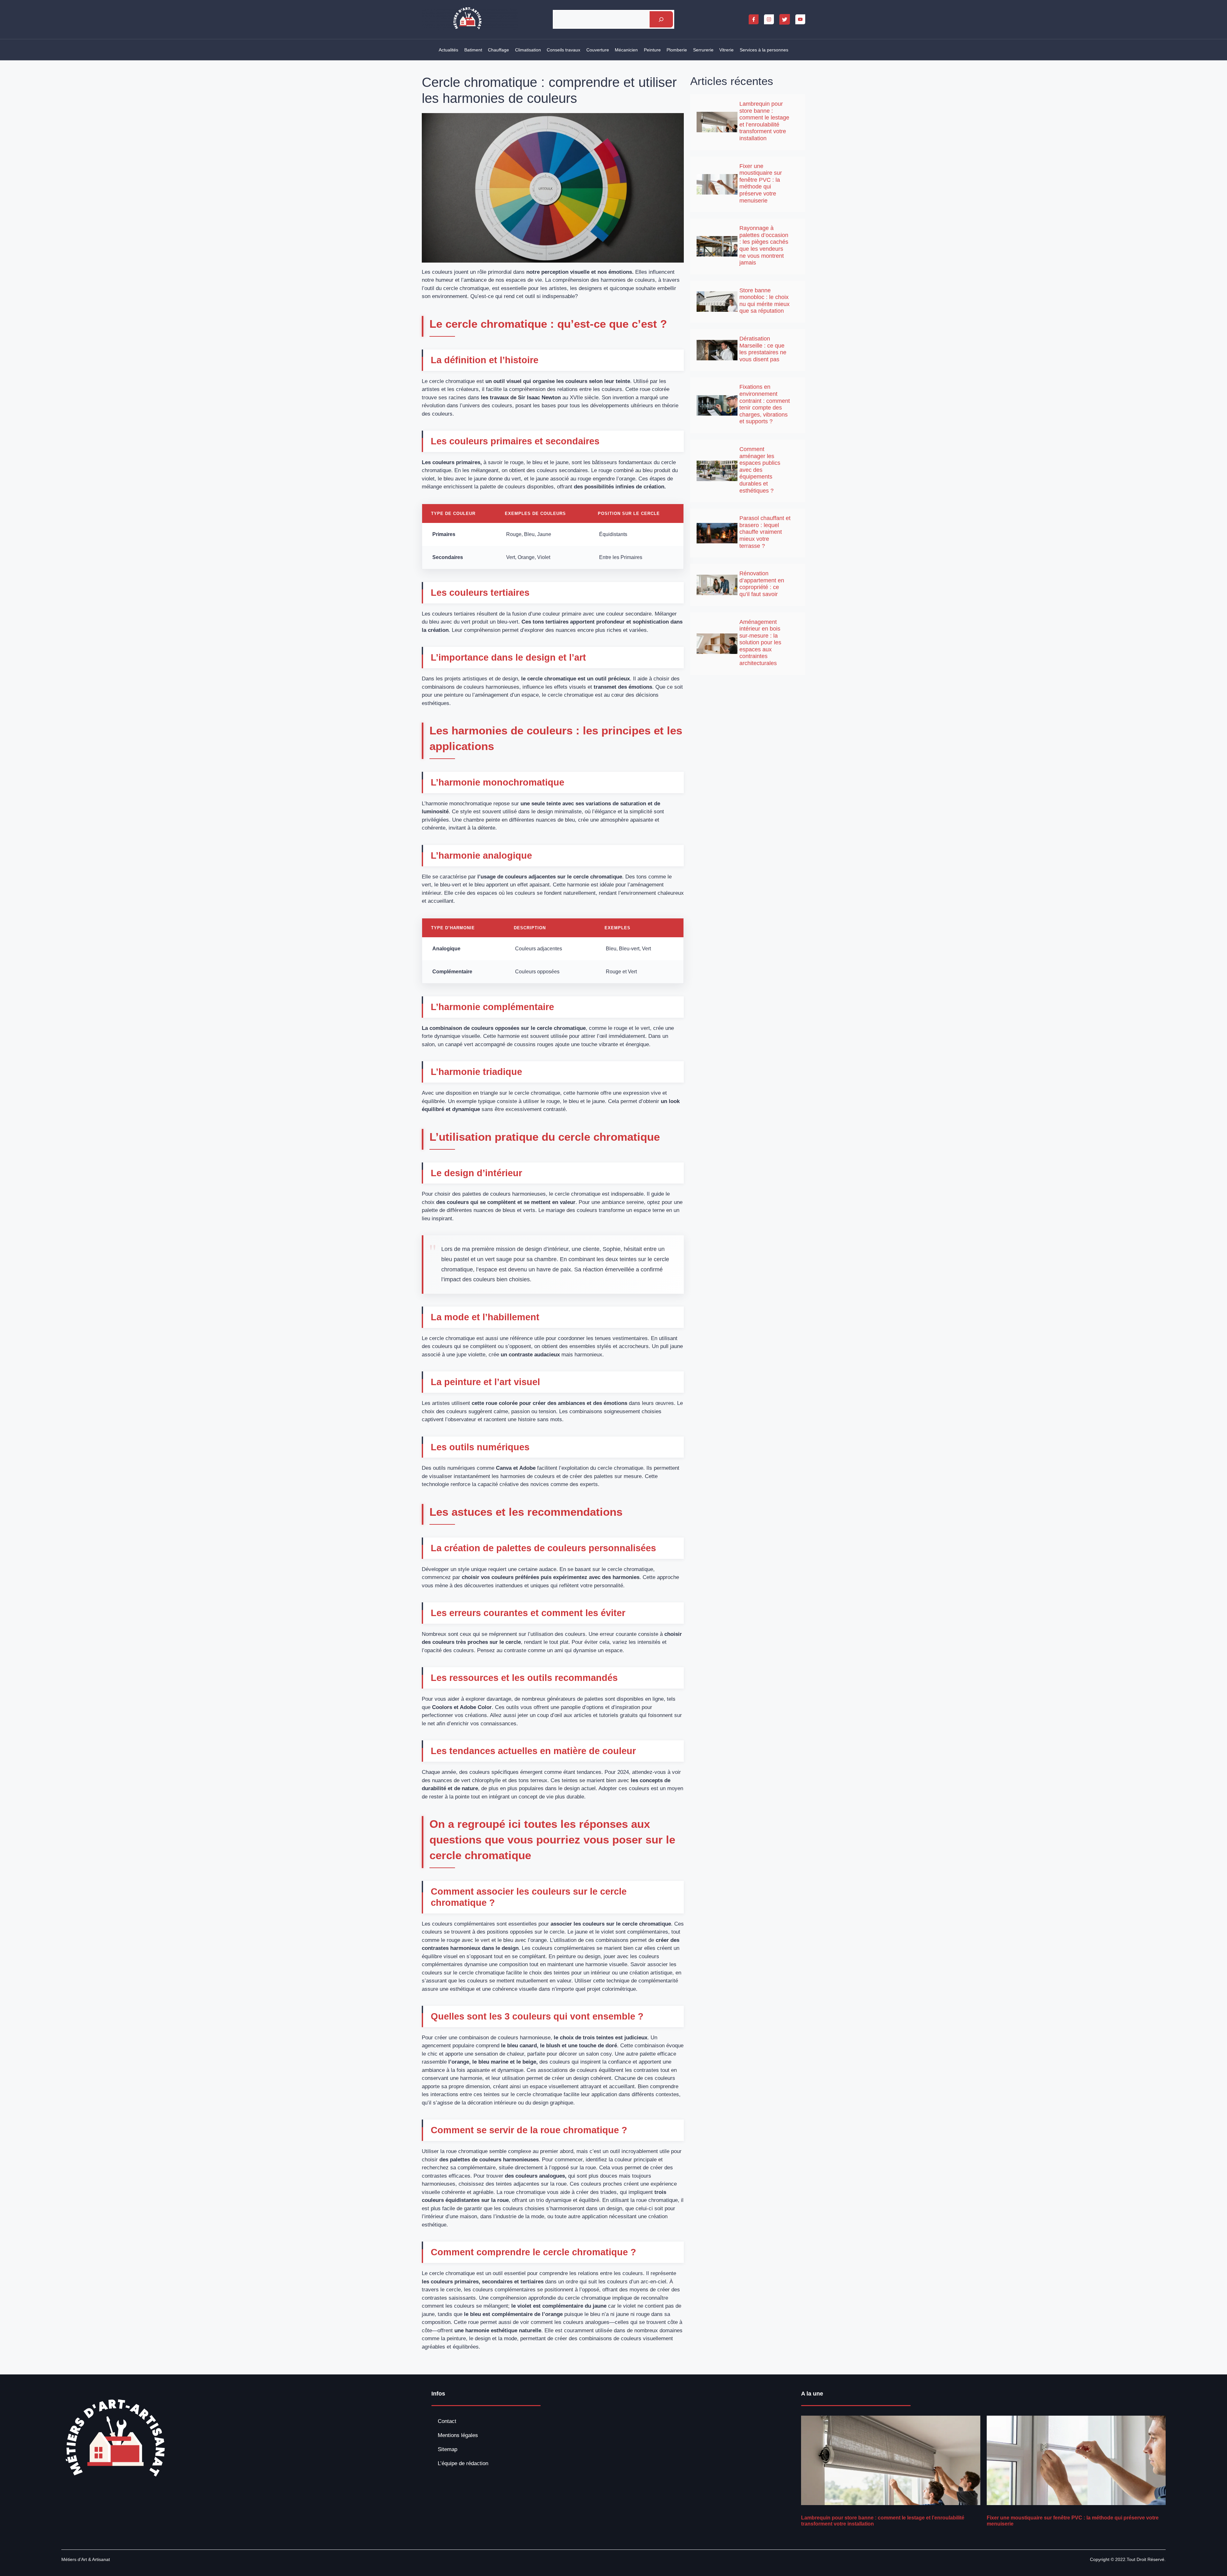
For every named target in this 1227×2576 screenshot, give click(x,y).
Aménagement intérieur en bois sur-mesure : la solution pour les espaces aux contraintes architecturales (760, 643)
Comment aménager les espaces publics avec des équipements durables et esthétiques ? (760, 470)
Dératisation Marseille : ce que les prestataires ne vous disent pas (763, 349)
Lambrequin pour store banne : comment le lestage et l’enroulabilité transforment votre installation (764, 121)
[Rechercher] (661, 19)
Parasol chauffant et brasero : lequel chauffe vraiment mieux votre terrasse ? (765, 532)
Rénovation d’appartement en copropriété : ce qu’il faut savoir (762, 584)
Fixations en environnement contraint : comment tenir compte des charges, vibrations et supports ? (765, 404)
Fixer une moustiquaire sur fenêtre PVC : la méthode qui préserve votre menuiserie (761, 183)
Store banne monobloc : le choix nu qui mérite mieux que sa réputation (764, 301)
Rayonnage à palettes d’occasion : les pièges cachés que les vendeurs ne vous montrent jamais (764, 245)
